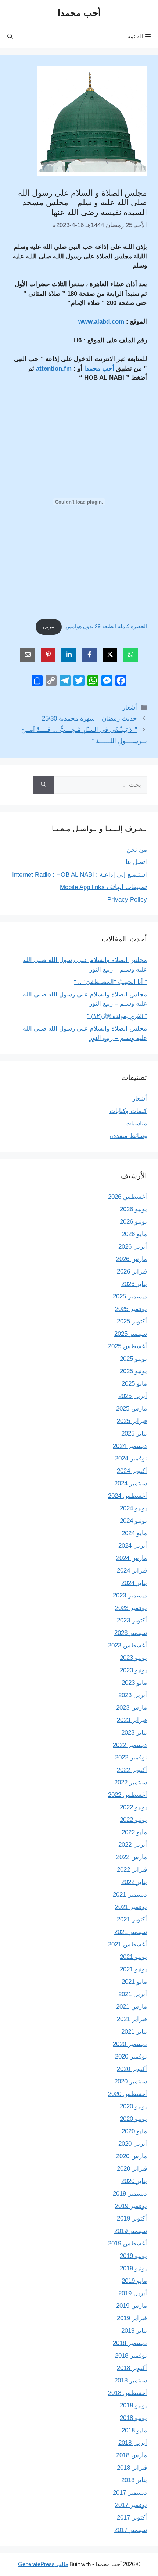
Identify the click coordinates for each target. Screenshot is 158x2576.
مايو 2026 (134, 1234)
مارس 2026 (132, 1259)
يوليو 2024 (133, 1508)
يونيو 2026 (133, 1222)
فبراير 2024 (132, 1571)
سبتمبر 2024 (131, 1483)
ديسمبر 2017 (130, 2493)
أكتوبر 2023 (132, 1620)
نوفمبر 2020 (131, 2057)
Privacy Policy (127, 900)
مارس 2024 (132, 1558)
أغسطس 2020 (128, 2094)
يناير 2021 (134, 2032)
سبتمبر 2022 (131, 1782)
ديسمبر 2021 (130, 1895)
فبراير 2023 (132, 1720)
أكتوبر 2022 (132, 1770)
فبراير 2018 (132, 2468)
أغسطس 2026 (128, 1197)
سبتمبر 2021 (131, 1932)
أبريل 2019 (133, 2293)
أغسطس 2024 (128, 1496)
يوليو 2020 (133, 2106)
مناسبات (136, 1123)
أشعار (130, 707)
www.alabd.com (101, 322)
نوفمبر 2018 (131, 2356)
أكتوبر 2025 (132, 1321)
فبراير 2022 (132, 1870)
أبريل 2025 (133, 1396)
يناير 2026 (134, 1284)
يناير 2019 (134, 2331)
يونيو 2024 (133, 1521)
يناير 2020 (134, 2181)
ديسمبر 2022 (130, 1745)
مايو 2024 (134, 1533)
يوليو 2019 (133, 2256)
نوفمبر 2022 (131, 1757)
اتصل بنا (136, 862)
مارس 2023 (132, 1708)
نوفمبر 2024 (131, 1458)
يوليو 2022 (133, 1807)
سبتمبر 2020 (131, 2081)
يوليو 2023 (133, 1658)
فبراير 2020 (132, 2169)
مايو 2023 (134, 1683)
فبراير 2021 (132, 2019)
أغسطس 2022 (128, 1795)
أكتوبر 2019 (132, 2218)
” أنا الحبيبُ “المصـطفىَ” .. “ (110, 982)
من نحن (137, 850)
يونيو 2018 (133, 2418)
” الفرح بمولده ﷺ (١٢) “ (117, 1016)
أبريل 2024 (133, 1546)
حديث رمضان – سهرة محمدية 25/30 (89, 718)
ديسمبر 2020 (130, 2044)
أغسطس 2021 (128, 1944)
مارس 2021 (132, 2007)
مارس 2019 (132, 2306)
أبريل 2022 (133, 1845)
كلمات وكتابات (128, 1111)
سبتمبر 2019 (131, 2231)
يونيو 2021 (133, 1969)
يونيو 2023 (133, 1670)
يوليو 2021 (133, 1957)
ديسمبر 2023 (130, 1595)
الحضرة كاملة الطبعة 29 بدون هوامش (106, 627)
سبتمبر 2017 (131, 2530)
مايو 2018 (134, 2430)
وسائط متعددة (128, 1136)
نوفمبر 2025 (131, 1309)
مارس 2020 (132, 2156)
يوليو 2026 (133, 1209)
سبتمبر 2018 (131, 2380)
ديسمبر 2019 (130, 2194)
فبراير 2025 (132, 1421)
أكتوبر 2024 (132, 1471)
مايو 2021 (134, 1982)
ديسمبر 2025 (130, 1296)
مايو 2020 (134, 2131)
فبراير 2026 (132, 1272)
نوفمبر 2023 (131, 1608)
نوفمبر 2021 (131, 1907)
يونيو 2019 (133, 2268)
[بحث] (44, 785)
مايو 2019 (134, 2281)
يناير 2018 (134, 2480)
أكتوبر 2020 (132, 2069)
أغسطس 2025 (128, 1346)
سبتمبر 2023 (131, 1633)
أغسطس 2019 (128, 2243)
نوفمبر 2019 (131, 2206)
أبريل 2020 (133, 2144)
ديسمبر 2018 (130, 2343)
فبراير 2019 (132, 2318)
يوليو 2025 (133, 1359)
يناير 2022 (134, 1882)
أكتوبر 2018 (132, 2368)
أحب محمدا (79, 13)
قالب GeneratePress (43, 2564)
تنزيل (49, 627)
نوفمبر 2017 (131, 2505)
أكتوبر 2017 (132, 2518)
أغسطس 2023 (128, 1645)
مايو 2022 (134, 1832)
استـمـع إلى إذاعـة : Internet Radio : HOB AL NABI (80, 875)
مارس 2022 (132, 1857)
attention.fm (54, 368)
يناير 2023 (134, 1733)
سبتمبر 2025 (131, 1334)
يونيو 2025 (133, 1371)
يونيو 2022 (133, 1820)
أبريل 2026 (133, 1247)
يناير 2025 (134, 1433)
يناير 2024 (134, 1583)
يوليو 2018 (133, 2405)
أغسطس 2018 (128, 2393)
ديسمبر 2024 (130, 1446)
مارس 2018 (132, 2455)
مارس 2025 (132, 1409)
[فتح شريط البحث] (10, 37)
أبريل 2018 (133, 2443)
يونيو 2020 (133, 2119)
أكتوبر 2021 (132, 1919)
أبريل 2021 (133, 1994)
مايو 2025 (134, 1384)
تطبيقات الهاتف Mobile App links (103, 887)
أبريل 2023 (133, 1695)
